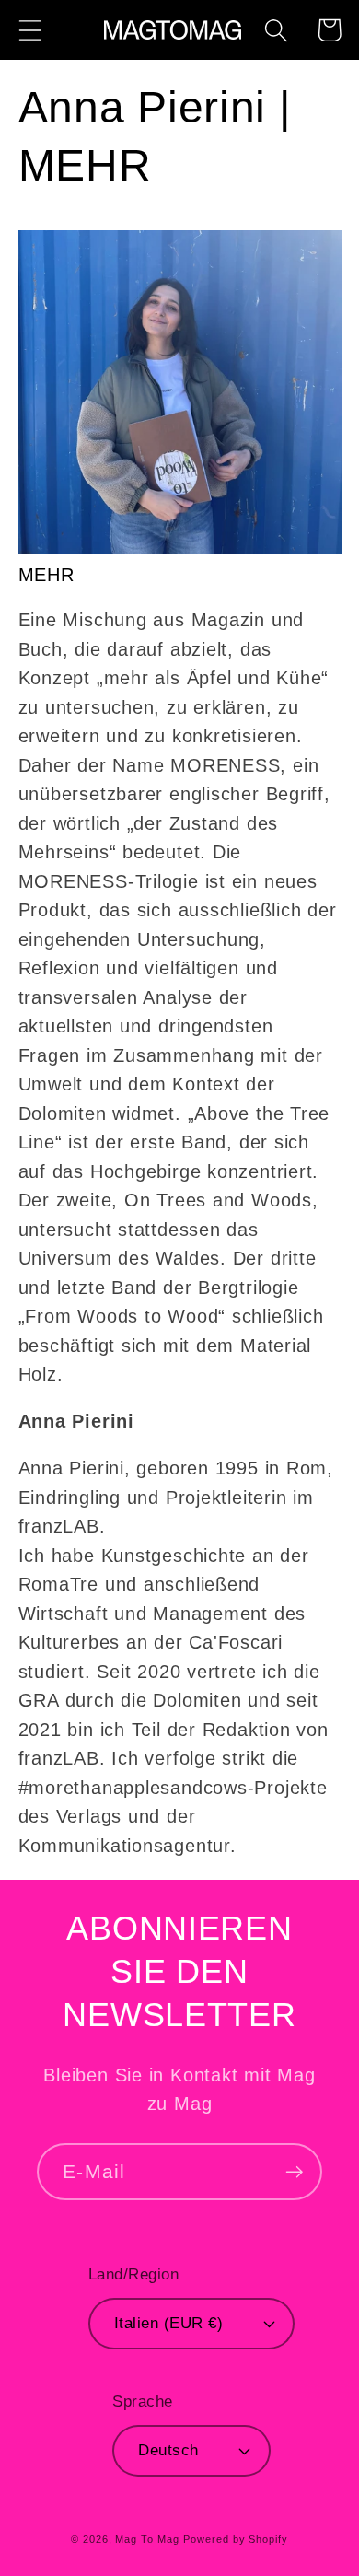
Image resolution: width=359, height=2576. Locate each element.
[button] (30, 30)
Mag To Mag (147, 2539)
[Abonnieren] (294, 2172)
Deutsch (168, 2450)
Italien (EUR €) (169, 2323)
